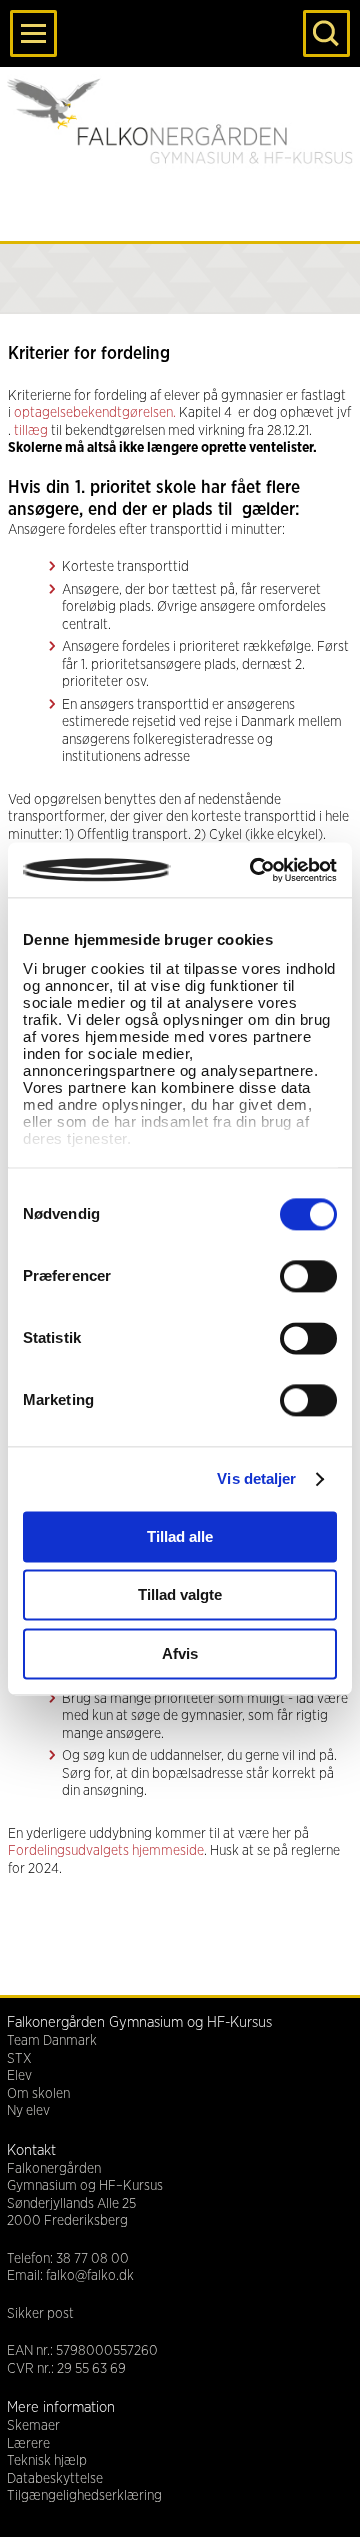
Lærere (28, 2444)
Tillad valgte (180, 1595)
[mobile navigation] (33, 33)
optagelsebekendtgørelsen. (95, 413)
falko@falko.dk (90, 2276)
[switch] (308, 1276)
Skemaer (33, 2426)
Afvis (180, 1653)
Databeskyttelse (55, 2479)
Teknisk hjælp (47, 2461)
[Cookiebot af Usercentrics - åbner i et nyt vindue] (254, 870)
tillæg (29, 431)
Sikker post (40, 2314)
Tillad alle (180, 1536)
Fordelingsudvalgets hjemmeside (106, 1851)
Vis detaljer (256, 1478)
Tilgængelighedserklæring (84, 2496)
